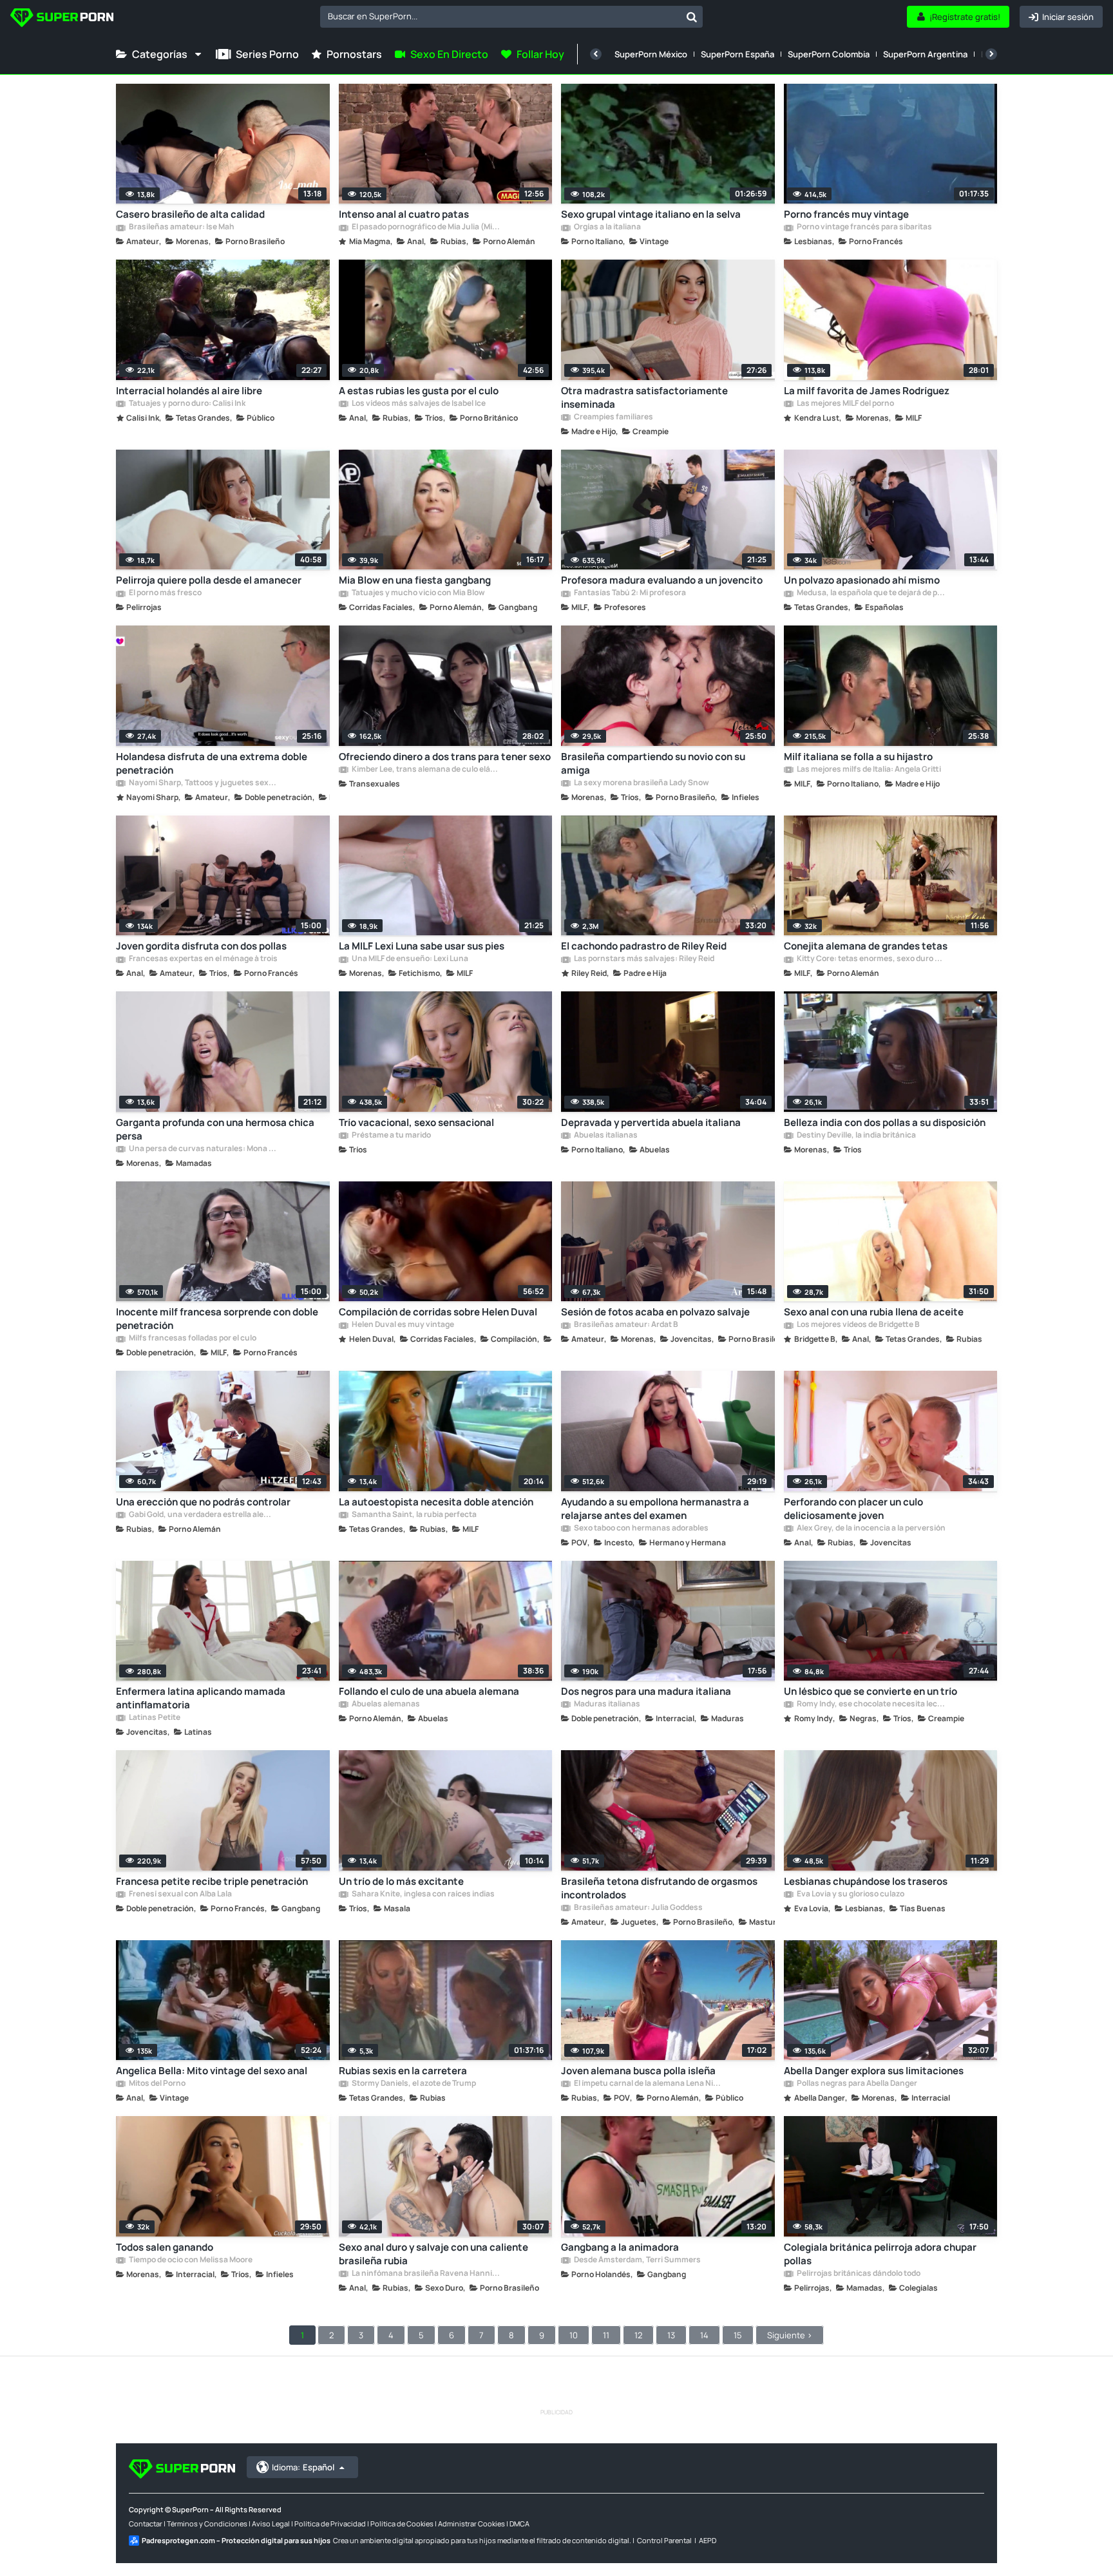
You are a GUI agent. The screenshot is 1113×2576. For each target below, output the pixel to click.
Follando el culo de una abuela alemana (429, 1691)
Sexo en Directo (449, 54)
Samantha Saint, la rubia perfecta (414, 1515)
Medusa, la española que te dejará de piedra (871, 593)
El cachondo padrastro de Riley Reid (644, 946)
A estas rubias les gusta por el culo (419, 391)
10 (574, 2335)
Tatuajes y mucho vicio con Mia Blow (418, 593)
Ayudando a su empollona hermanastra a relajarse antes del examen (655, 1509)
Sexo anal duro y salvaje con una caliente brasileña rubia (433, 2254)
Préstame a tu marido (391, 1136)
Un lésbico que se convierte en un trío (870, 1691)
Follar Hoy (540, 54)
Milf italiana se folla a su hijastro (858, 757)
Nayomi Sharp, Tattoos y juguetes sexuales (203, 783)
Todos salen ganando (165, 2247)
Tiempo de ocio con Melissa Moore (190, 2260)
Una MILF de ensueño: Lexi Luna (409, 959)
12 (638, 2335)
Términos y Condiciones (207, 2524)
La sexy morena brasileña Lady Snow (641, 783)
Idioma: (303, 2467)
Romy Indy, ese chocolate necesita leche (871, 1704)
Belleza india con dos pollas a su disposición (885, 1122)
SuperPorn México (651, 54)
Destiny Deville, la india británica (856, 1136)
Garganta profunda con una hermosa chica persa (215, 1129)
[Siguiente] (991, 54)
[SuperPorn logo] (62, 19)
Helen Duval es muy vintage (402, 1325)
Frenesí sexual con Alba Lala (180, 1894)
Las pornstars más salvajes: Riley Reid (643, 959)
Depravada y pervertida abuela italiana (651, 1122)
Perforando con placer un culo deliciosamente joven (853, 1509)
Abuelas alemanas (385, 1704)
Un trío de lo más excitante (401, 1881)
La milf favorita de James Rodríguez (867, 391)
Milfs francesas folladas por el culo (192, 1339)
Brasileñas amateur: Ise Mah (181, 227)
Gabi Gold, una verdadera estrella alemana (203, 1515)
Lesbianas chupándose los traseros (866, 1881)
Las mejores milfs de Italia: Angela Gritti (868, 770)
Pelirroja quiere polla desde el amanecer (209, 580)
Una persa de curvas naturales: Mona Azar (203, 1149)
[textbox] (500, 16)
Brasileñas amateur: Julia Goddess (638, 1908)
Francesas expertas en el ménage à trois (203, 959)
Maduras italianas (606, 1704)
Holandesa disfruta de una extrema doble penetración (212, 763)
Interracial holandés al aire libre (189, 391)
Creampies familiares (613, 417)
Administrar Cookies (471, 2524)
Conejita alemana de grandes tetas (866, 946)
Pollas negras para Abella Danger (856, 2084)
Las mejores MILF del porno (845, 404)
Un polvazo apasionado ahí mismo (862, 580)
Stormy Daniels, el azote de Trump (413, 2084)
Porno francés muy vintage (846, 214)
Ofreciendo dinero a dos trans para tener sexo (445, 757)
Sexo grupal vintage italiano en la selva (651, 214)
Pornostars (354, 54)
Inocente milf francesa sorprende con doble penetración (217, 1319)
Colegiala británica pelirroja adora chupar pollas (880, 2254)
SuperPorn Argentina (925, 54)
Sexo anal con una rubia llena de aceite (874, 1312)
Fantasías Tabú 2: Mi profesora (629, 593)
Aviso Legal (271, 2524)
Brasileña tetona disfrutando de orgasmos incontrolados (659, 1888)
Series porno (267, 54)
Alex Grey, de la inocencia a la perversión (870, 1529)
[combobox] (511, 17)
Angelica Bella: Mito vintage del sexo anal (212, 2071)
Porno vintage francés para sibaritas (864, 227)
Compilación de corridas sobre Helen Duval (438, 1312)
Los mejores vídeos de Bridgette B (858, 1325)
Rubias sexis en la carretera (403, 2071)
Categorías (160, 54)
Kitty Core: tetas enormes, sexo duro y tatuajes (871, 959)
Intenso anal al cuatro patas (404, 214)
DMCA (519, 2524)
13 (671, 2335)
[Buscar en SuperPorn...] (692, 17)
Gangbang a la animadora (620, 2247)
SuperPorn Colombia (829, 54)
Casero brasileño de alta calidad (190, 214)
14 (704, 2335)
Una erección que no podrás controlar (203, 1502)
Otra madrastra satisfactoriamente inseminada (644, 397)
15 (738, 2335)
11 (606, 2335)
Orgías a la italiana (607, 227)
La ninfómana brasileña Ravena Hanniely (426, 2274)
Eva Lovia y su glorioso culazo (850, 1894)
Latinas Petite (154, 1718)
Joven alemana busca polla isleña (638, 2071)
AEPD (708, 2540)
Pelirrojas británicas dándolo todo (858, 2274)
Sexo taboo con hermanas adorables (641, 1529)
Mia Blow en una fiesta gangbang (415, 580)
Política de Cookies (402, 2524)
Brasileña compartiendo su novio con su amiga (653, 763)
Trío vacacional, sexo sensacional (416, 1122)
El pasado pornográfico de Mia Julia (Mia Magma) (426, 227)
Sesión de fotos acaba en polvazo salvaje (655, 1312)
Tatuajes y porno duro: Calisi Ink (186, 404)
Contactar (146, 2524)
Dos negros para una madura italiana (646, 1691)
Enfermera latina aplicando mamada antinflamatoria (201, 1698)
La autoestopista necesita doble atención (436, 1502)
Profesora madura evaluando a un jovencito (662, 580)
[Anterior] (596, 54)
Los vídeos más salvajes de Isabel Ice (418, 404)
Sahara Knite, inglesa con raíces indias (423, 1894)
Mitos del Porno (157, 2084)
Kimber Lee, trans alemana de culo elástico (426, 770)
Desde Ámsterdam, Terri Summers (637, 2260)
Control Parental (664, 2540)
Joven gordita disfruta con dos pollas (201, 946)
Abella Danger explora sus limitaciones (874, 2071)
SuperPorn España (737, 54)
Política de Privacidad (330, 2524)
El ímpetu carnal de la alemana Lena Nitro (648, 2084)
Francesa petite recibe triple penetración (212, 1881)
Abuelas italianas (605, 1136)
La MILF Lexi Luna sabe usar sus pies (422, 946)
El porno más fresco (165, 593)
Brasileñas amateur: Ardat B (625, 1325)
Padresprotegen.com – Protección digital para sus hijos (236, 2540)
